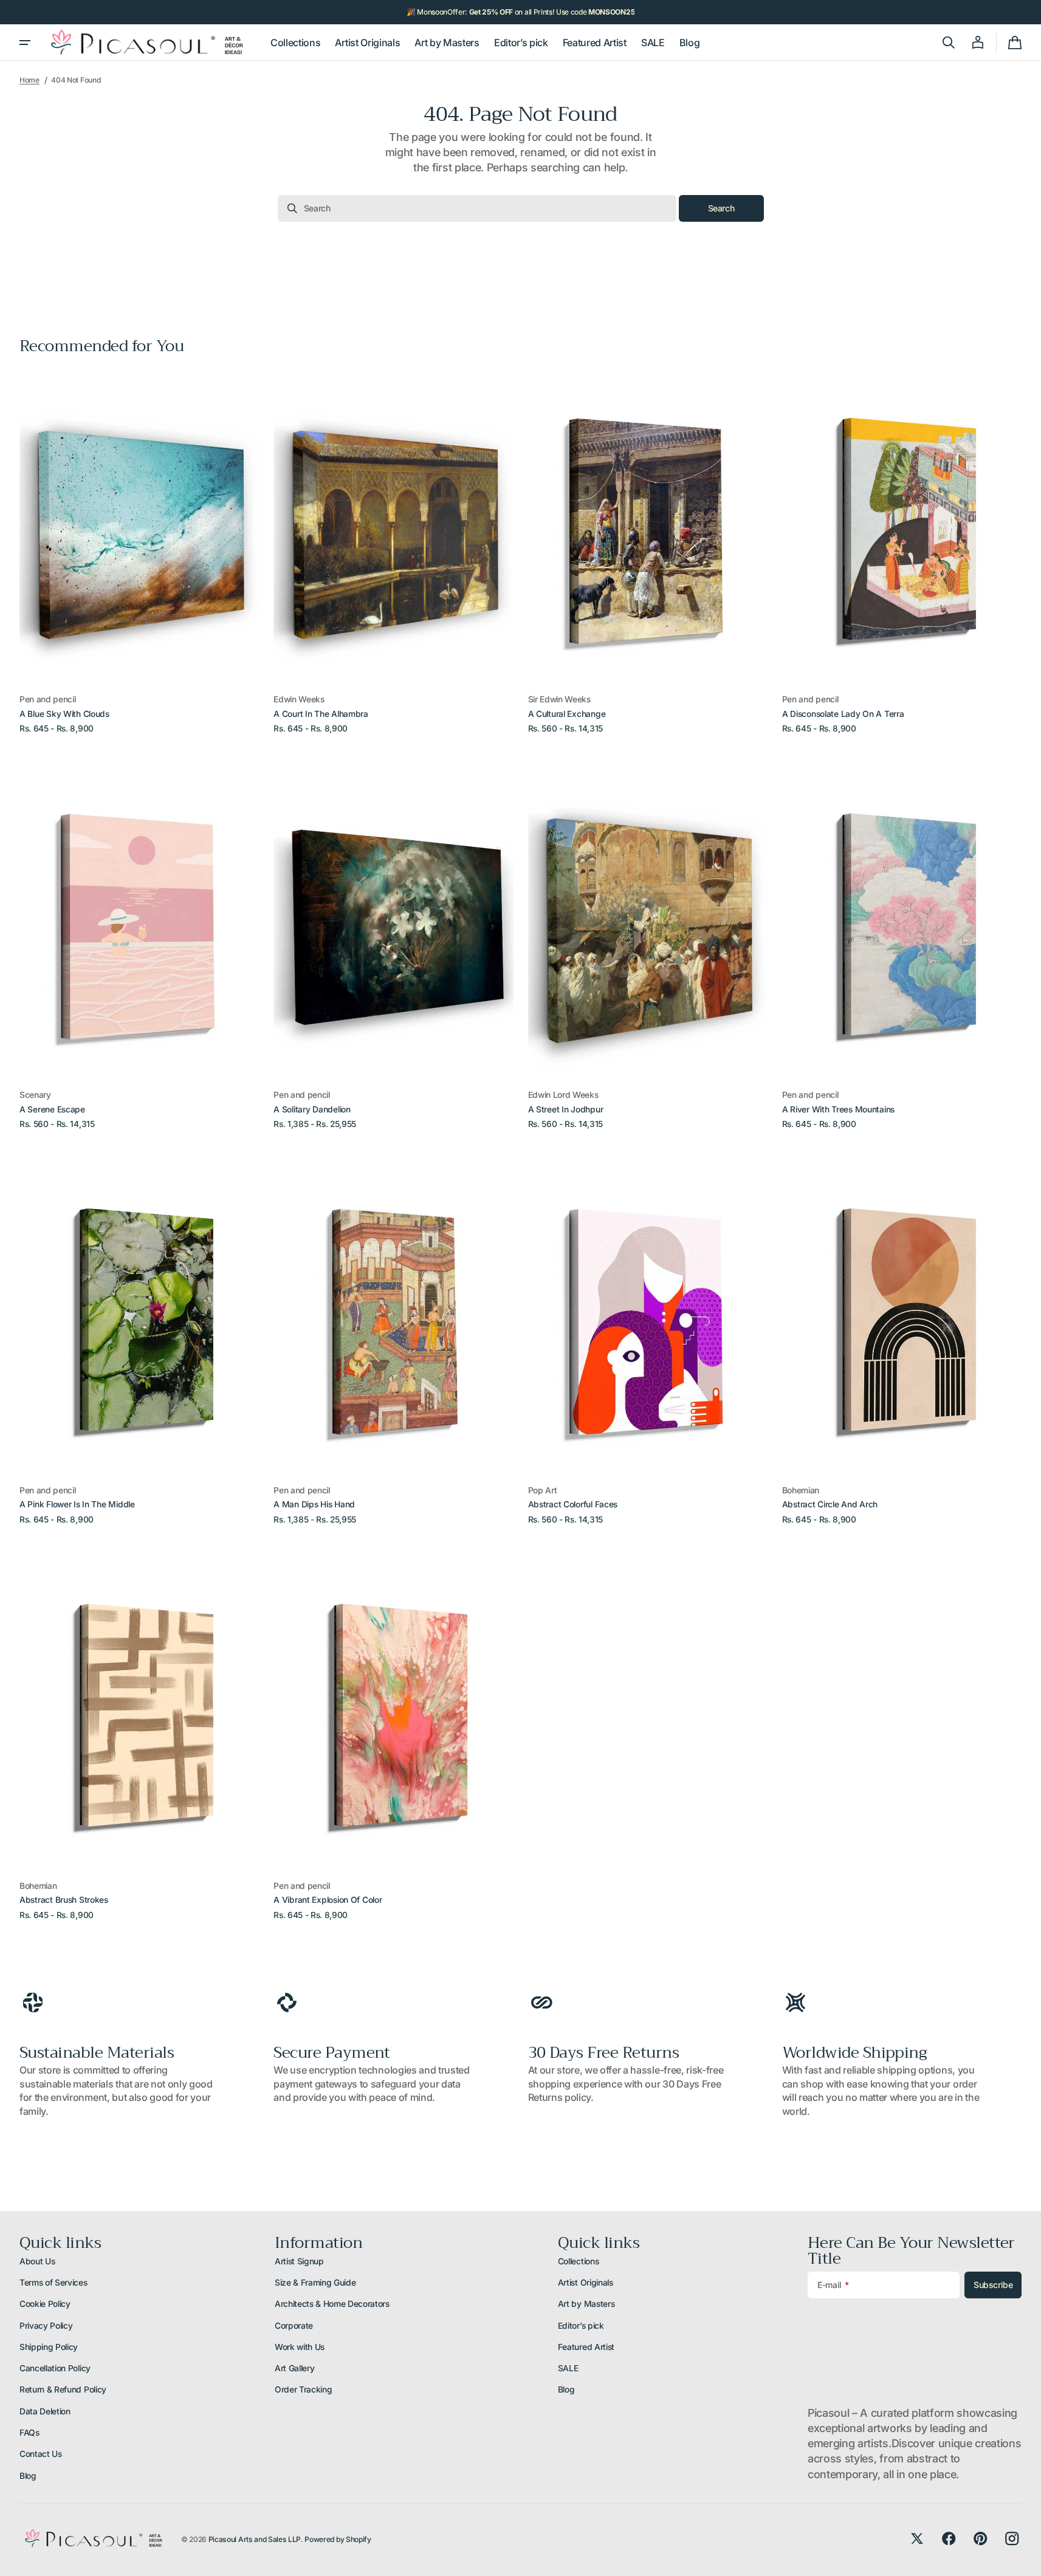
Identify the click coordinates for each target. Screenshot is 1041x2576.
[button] (949, 43)
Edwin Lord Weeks (563, 1095)
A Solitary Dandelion (312, 1109)
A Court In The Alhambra (321, 714)
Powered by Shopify (338, 2539)
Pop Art (543, 1490)
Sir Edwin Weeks (559, 699)
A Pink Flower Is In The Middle (77, 1504)
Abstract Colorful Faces (573, 1504)
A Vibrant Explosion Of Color (328, 1900)
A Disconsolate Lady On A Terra (843, 714)
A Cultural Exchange (567, 714)
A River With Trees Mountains (838, 1109)
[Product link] (139, 552)
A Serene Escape (52, 1109)
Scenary (35, 1095)
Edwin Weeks (299, 699)
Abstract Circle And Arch (830, 1504)
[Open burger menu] (25, 43)
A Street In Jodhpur (566, 1109)
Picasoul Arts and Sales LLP (255, 2539)
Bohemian (801, 1490)
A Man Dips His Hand (314, 1504)
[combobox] (477, 208)
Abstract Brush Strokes (64, 1900)
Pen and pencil (48, 699)
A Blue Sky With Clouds (64, 714)
